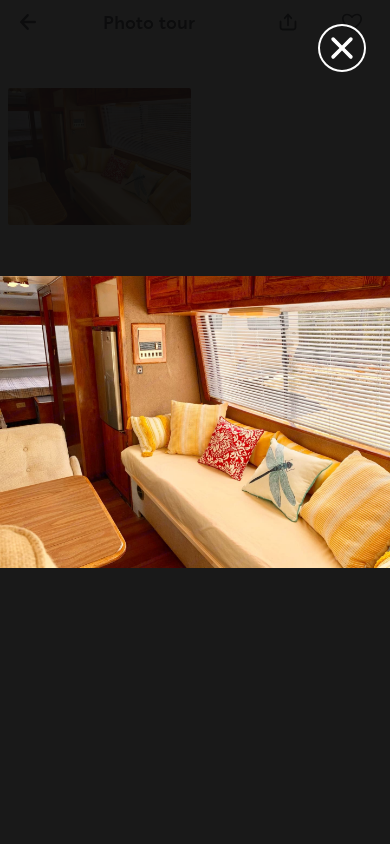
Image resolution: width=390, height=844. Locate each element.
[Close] (342, 48)
